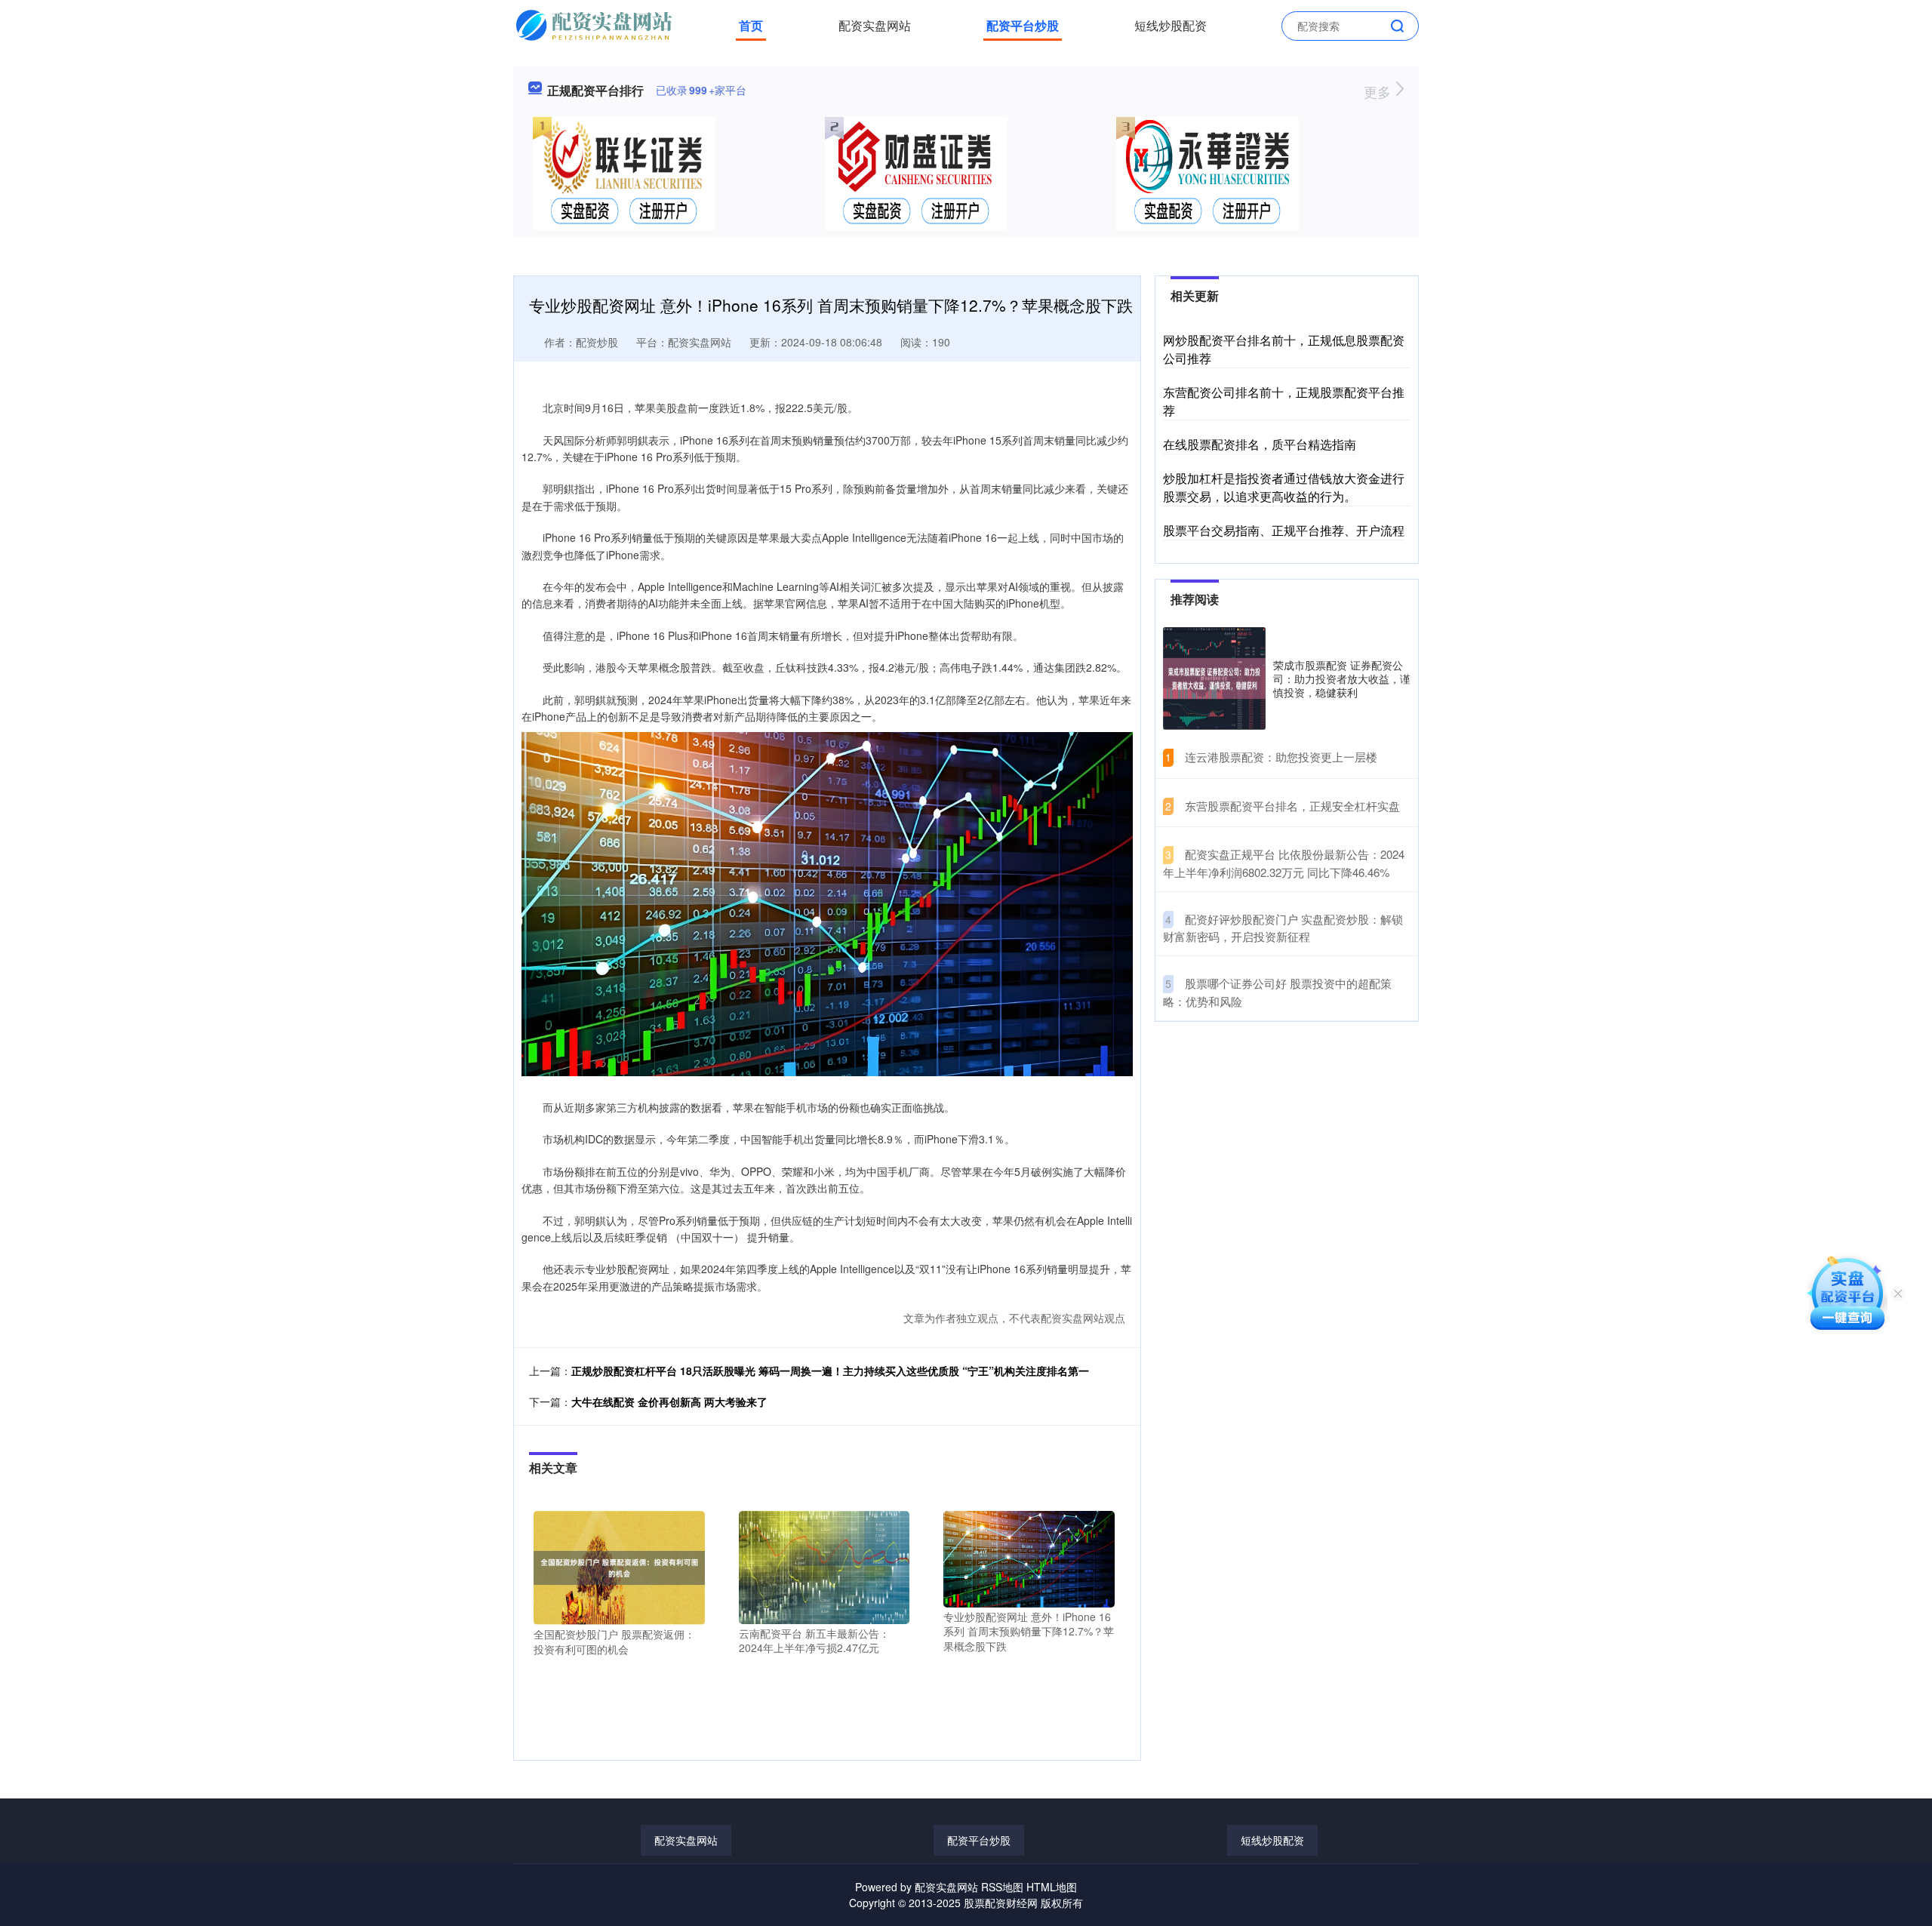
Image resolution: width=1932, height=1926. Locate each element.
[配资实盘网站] (596, 24)
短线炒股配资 (1171, 25)
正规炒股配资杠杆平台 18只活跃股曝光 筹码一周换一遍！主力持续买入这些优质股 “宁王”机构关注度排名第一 (830, 1371)
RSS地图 (1002, 1887)
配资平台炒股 (1023, 25)
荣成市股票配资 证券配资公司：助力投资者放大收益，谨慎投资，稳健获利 (1342, 678)
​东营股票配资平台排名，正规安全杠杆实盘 (1292, 806)
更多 (1379, 91)
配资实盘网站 (875, 25)
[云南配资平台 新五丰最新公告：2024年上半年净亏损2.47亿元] (824, 1566)
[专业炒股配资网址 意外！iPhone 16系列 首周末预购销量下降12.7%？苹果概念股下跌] (1029, 1558)
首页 (751, 25)
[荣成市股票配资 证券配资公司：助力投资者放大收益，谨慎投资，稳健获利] (1214, 678)
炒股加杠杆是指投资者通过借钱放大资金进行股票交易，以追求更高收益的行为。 (1284, 487)
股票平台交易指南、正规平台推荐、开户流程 (1284, 530)
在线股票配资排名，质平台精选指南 (1260, 444)
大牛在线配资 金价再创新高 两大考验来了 (669, 1401)
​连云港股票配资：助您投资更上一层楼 (1281, 757)
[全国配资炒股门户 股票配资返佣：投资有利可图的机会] (619, 1566)
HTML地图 (1052, 1887)
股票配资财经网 (1001, 1903)
